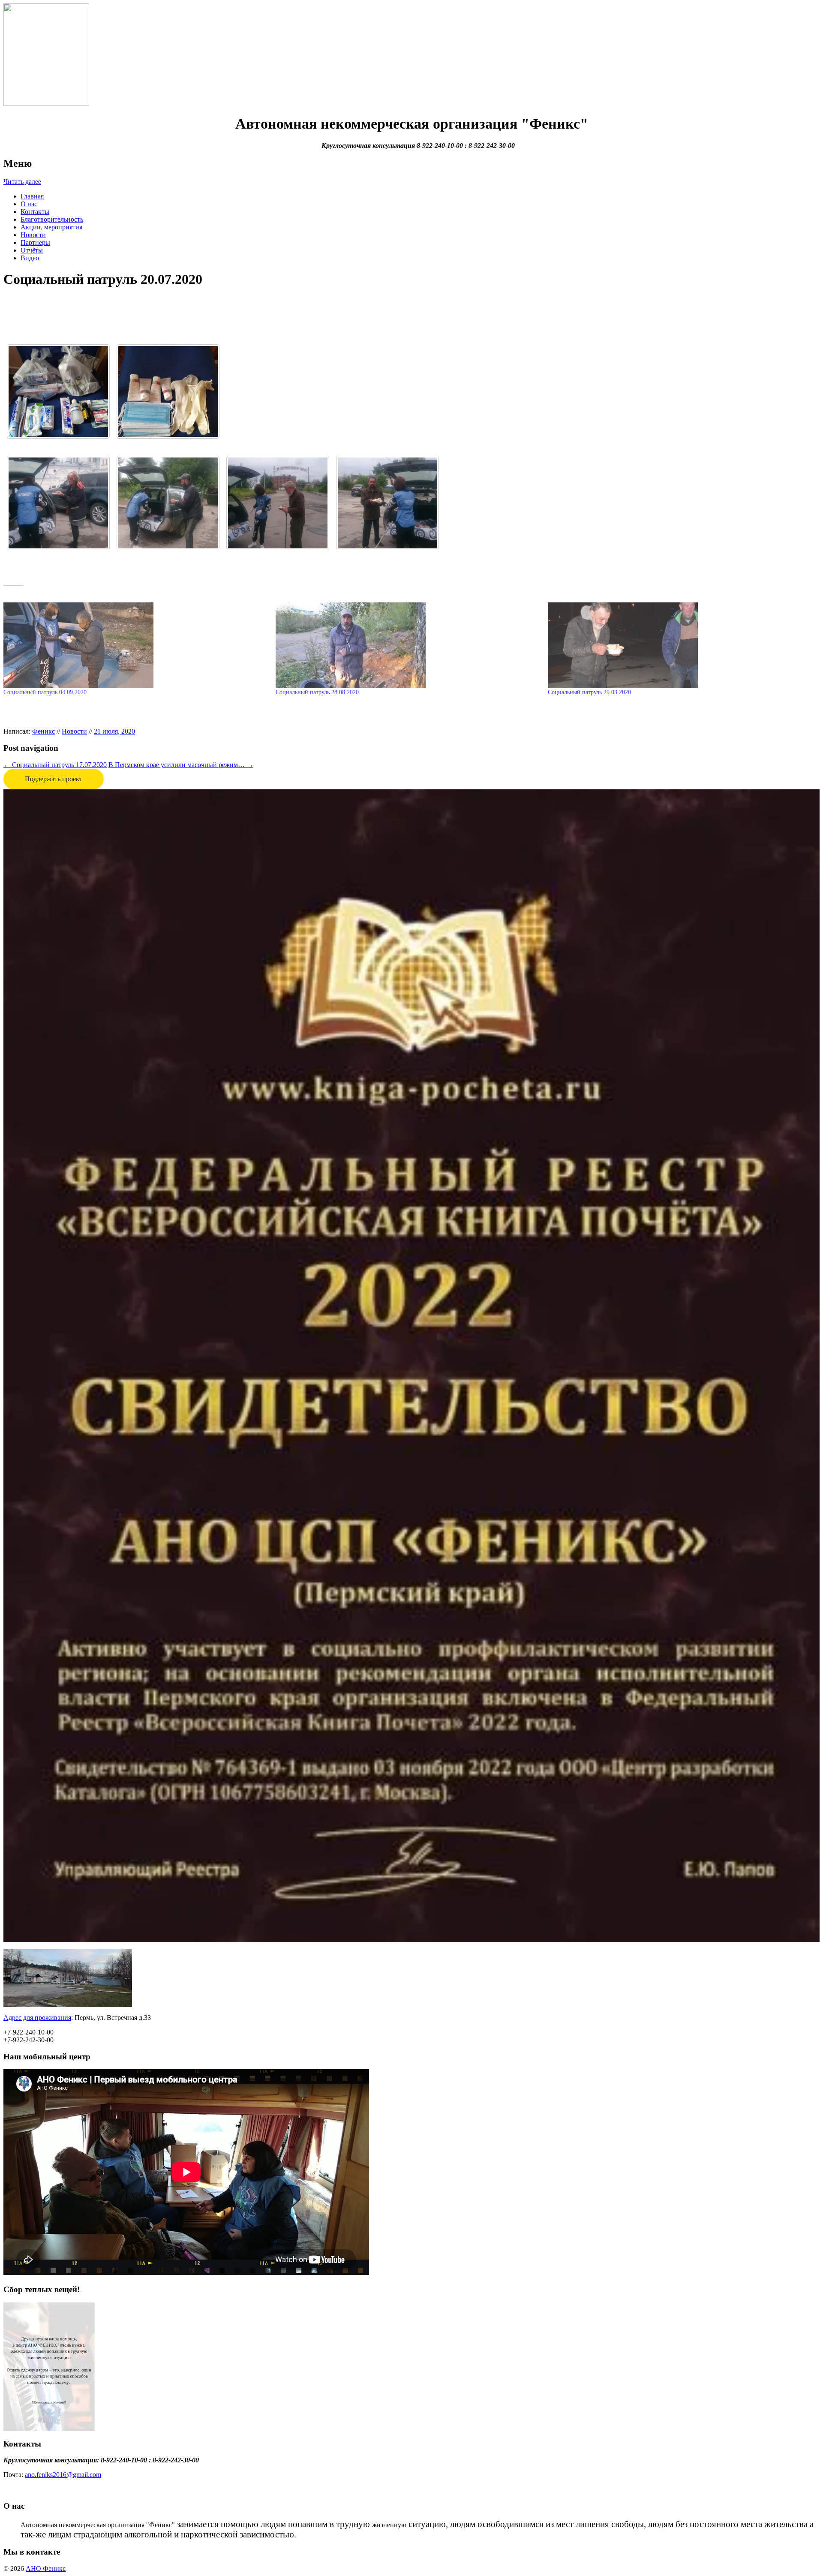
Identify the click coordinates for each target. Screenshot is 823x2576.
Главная (32, 196)
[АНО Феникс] (46, 54)
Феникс (44, 731)
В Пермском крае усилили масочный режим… (181, 765)
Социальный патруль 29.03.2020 (589, 692)
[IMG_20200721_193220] (168, 391)
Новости (33, 235)
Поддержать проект (54, 779)
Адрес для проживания (37, 2018)
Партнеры (35, 242)
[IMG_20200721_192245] (58, 391)
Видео (30, 258)
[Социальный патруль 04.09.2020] (135, 645)
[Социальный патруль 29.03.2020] (680, 645)
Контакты (35, 212)
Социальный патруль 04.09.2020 (45, 692)
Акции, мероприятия (51, 227)
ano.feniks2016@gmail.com (63, 2475)
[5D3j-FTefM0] (58, 503)
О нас (29, 204)
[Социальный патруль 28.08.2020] (407, 645)
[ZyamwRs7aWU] (387, 503)
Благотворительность (52, 219)
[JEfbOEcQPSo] (168, 503)
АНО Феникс (46, 2568)
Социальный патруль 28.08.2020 (317, 692)
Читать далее (22, 182)
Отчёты (32, 250)
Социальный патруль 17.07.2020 (55, 765)
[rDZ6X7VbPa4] (278, 503)
